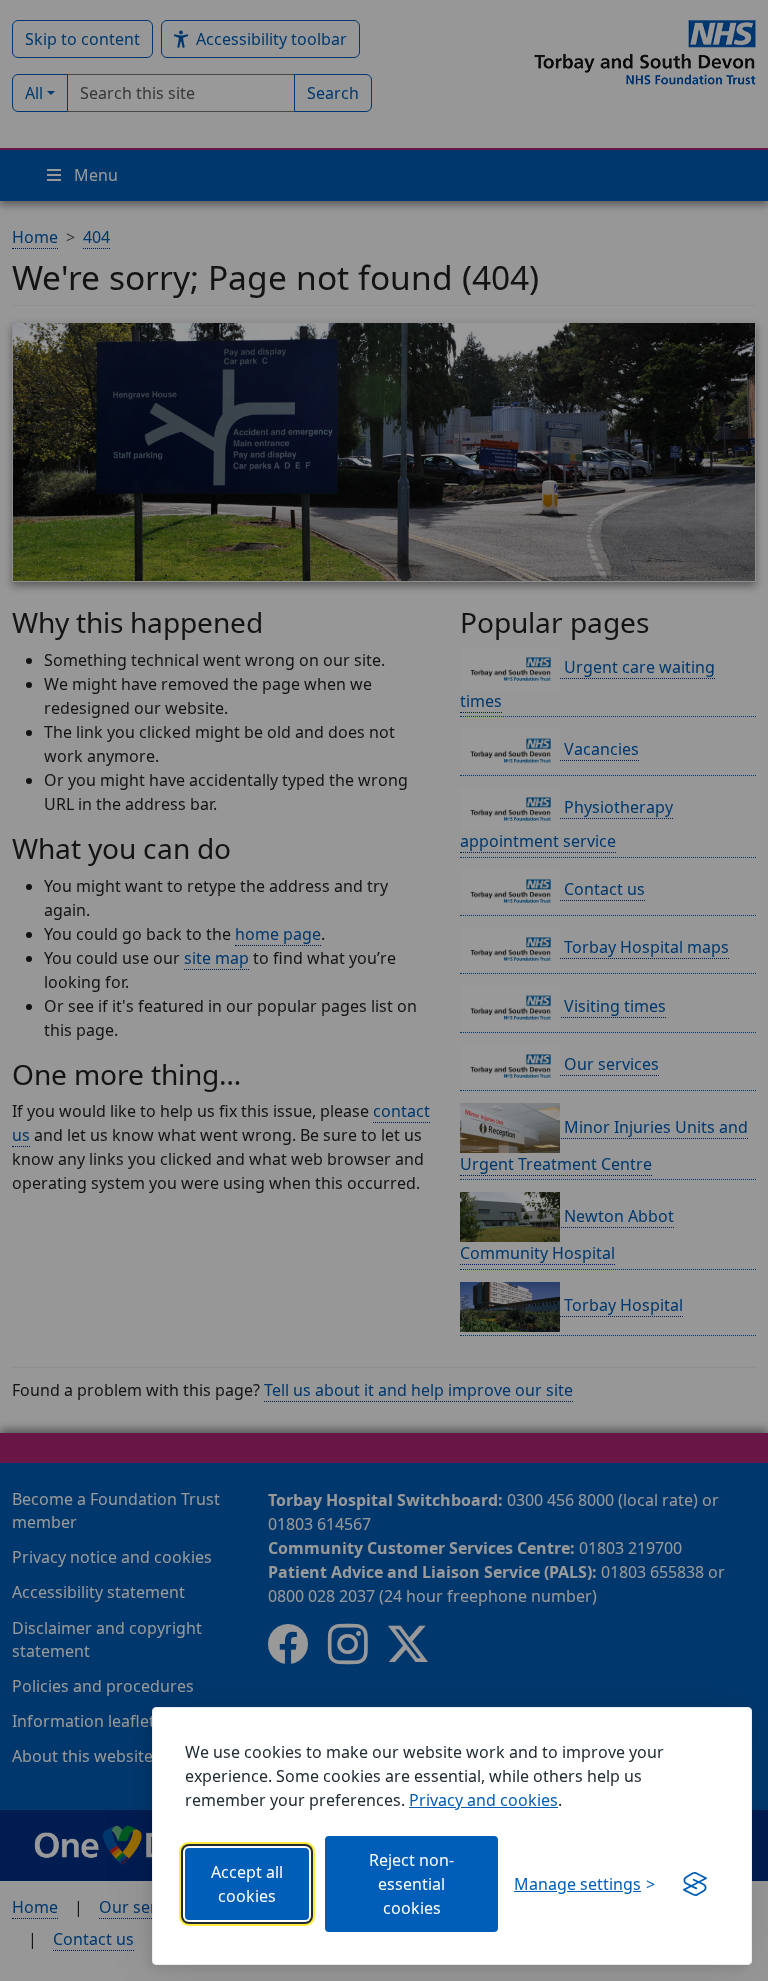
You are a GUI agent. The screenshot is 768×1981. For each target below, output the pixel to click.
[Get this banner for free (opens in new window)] (695, 1884)
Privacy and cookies (483, 1800)
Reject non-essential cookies (411, 1884)
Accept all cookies (247, 1884)
